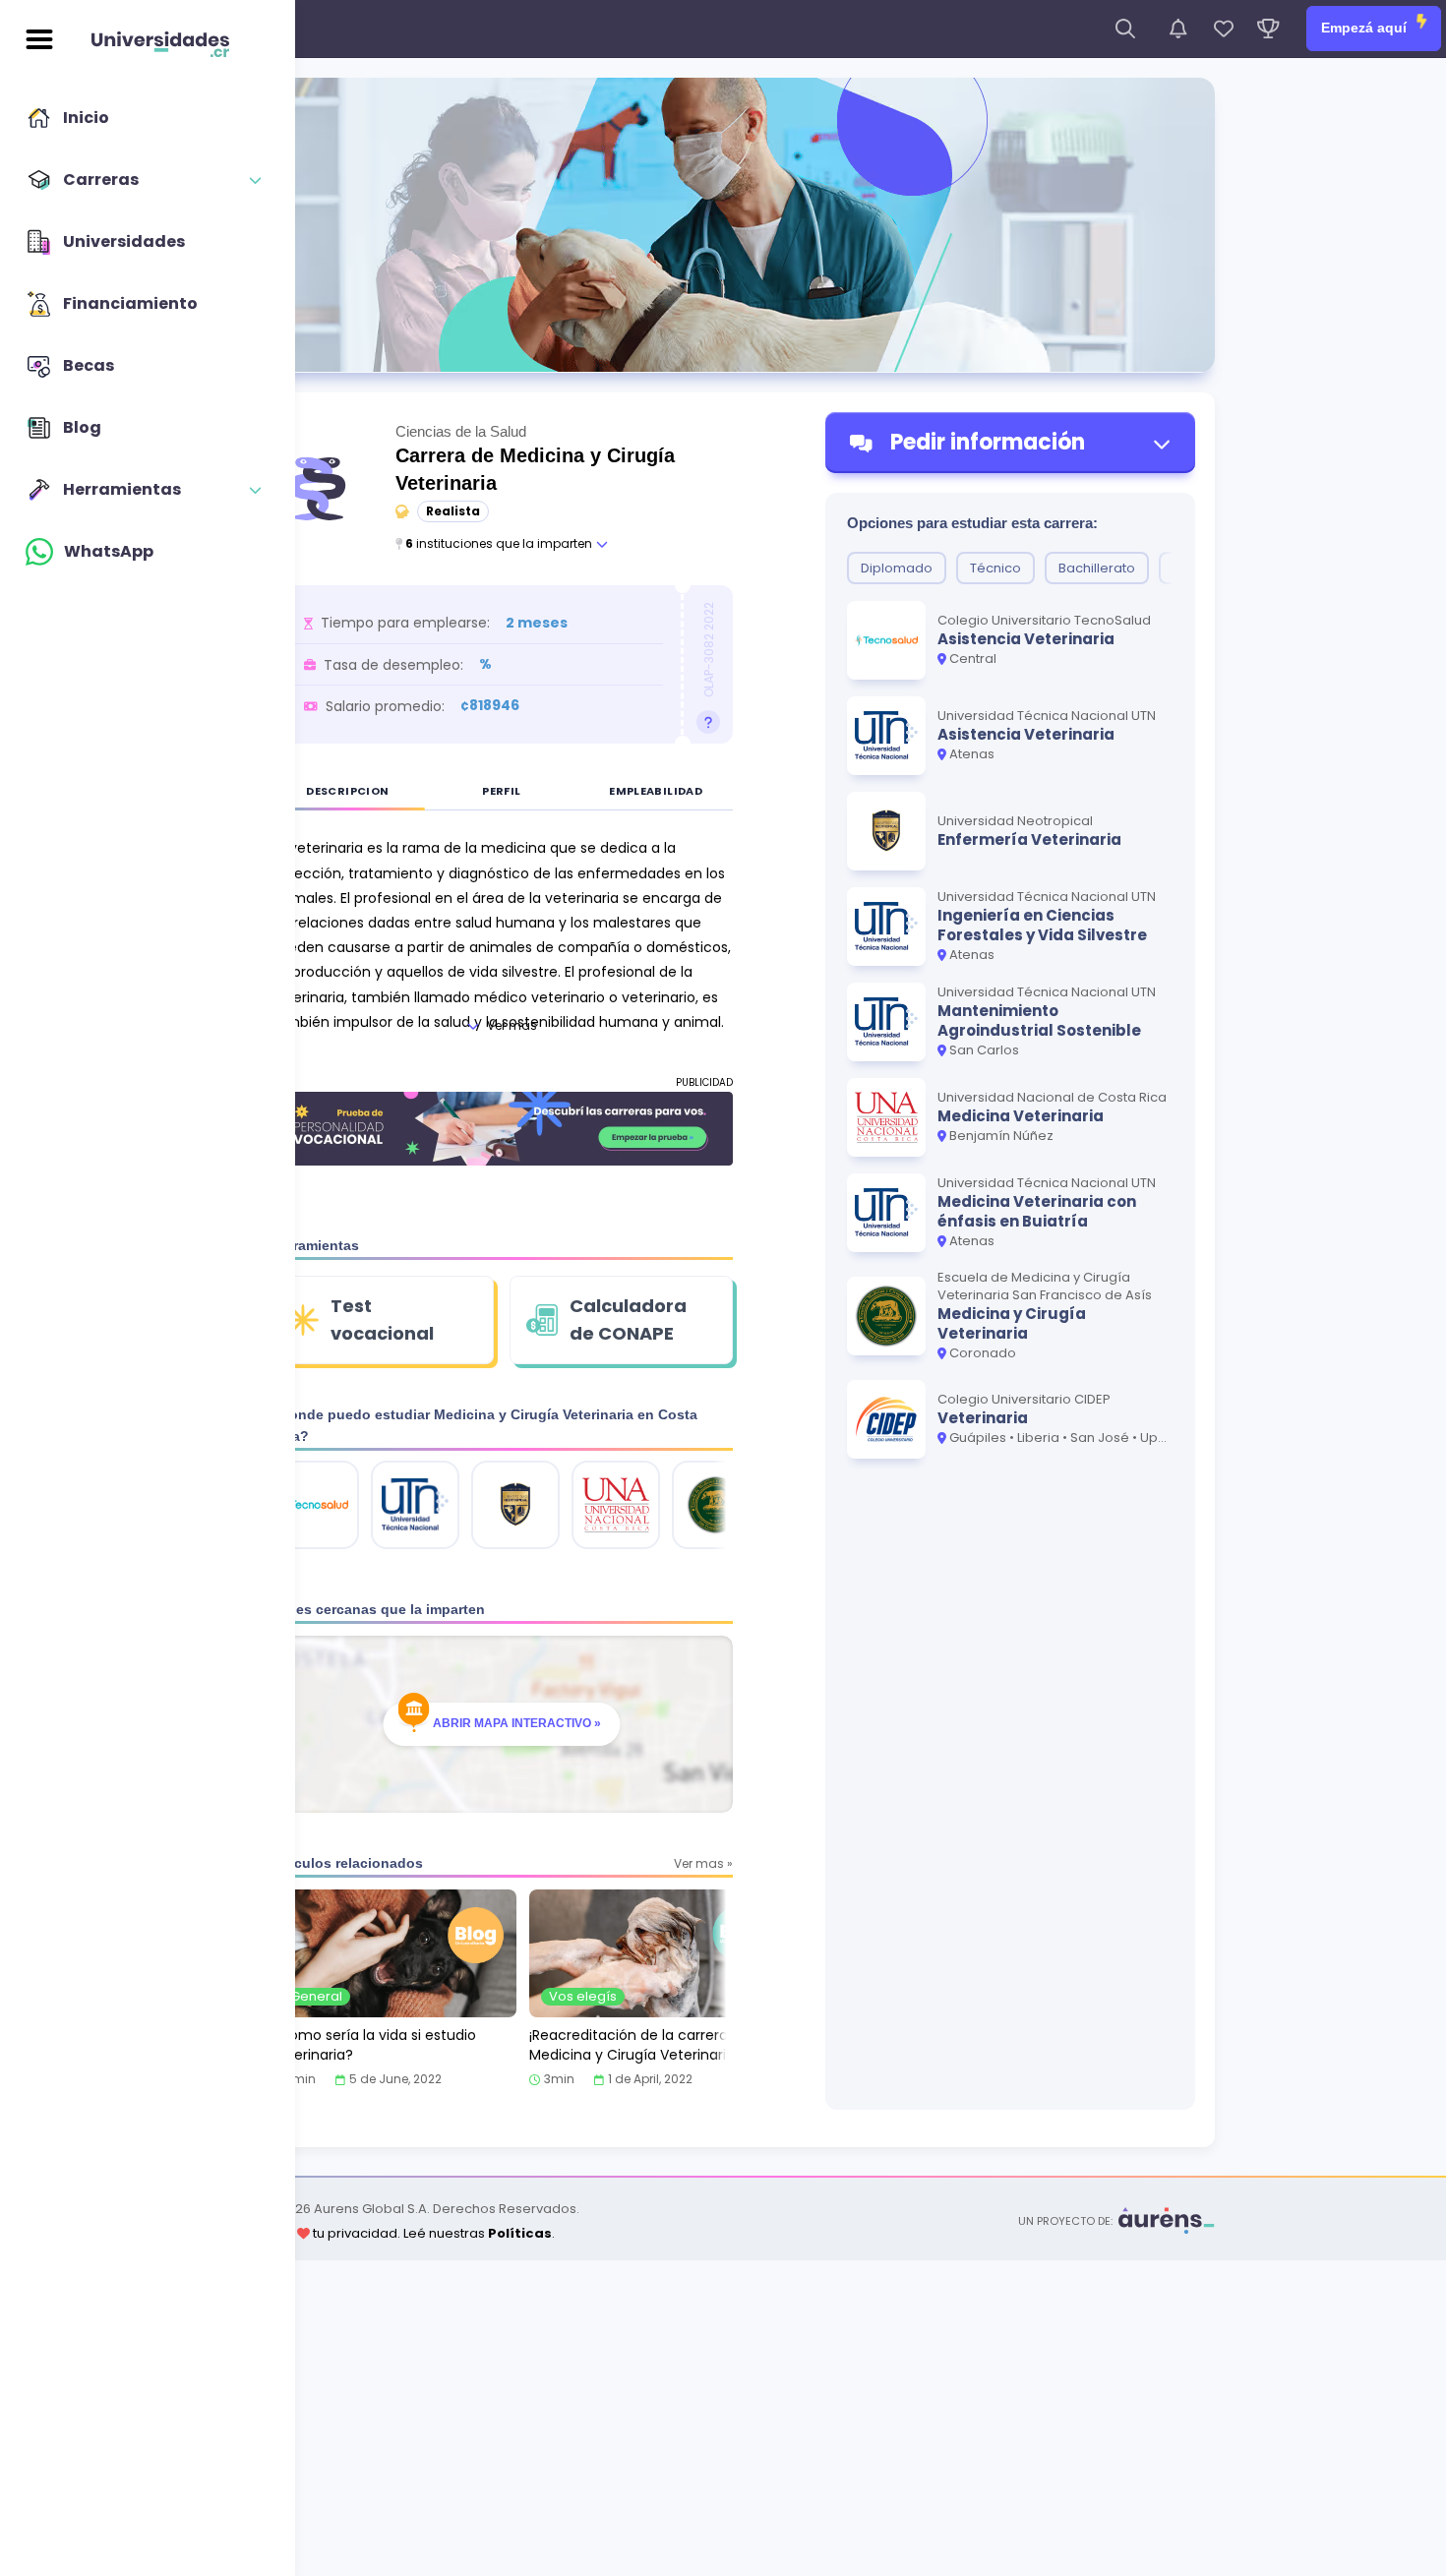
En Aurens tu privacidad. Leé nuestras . (393, 2233)
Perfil (501, 791)
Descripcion (347, 791)
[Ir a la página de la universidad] (315, 1505)
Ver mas (512, 1025)
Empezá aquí (1366, 28)
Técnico (995, 568)
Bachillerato (1097, 568)
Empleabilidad (656, 791)
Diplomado (897, 568)
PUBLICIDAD (704, 1082)
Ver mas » (703, 1863)
